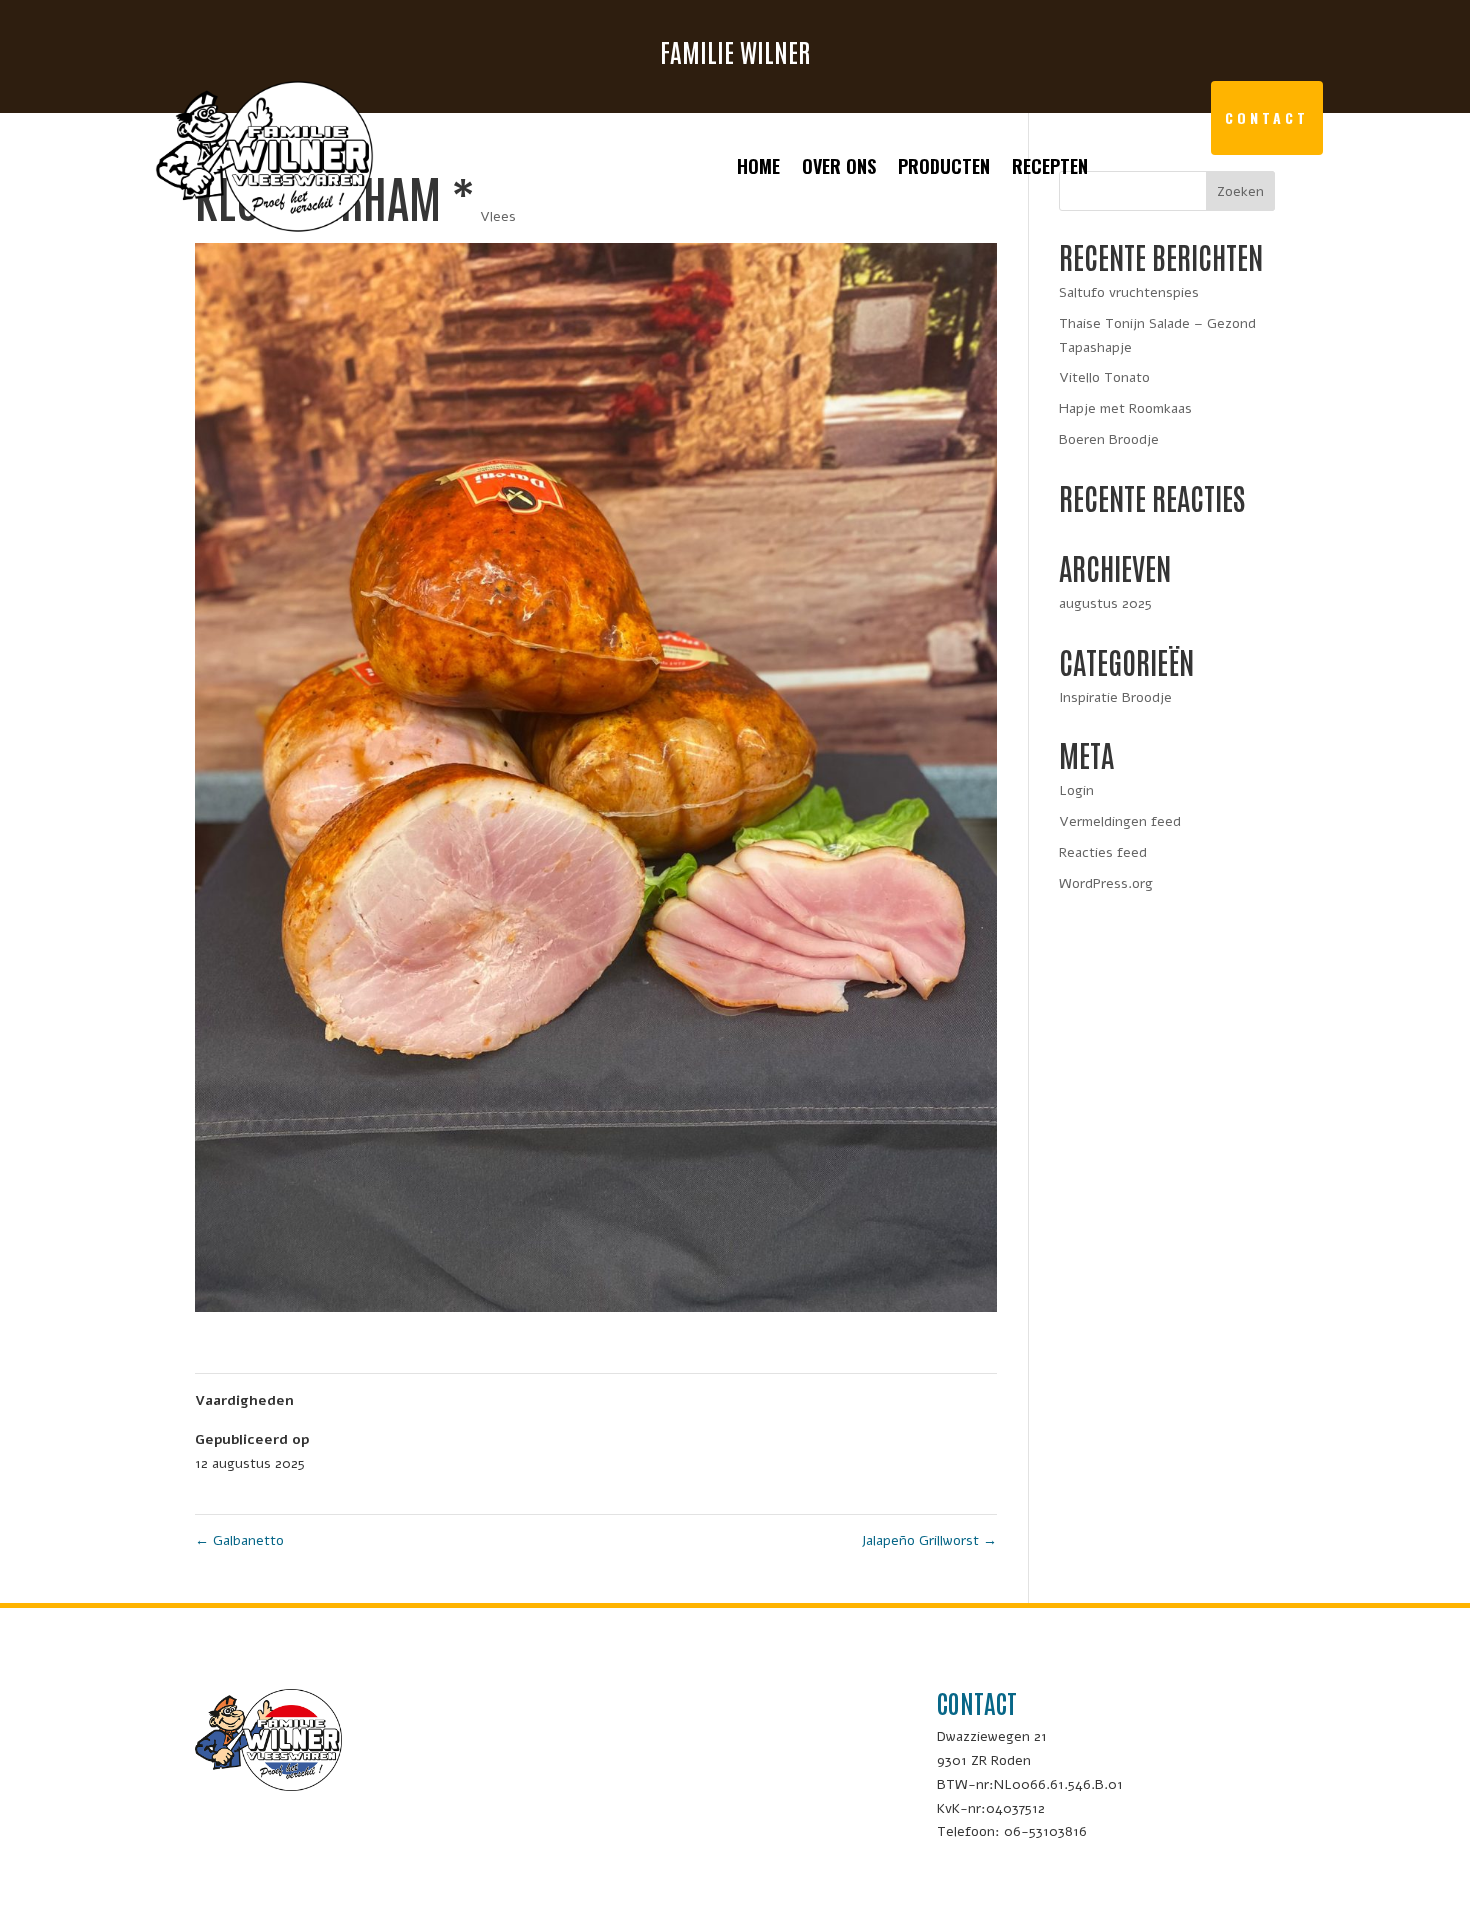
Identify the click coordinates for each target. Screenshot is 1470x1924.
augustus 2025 (1105, 603)
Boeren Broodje (1109, 439)
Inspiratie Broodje (1115, 697)
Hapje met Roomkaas (1125, 408)
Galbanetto (239, 1540)
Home (758, 169)
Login (1076, 790)
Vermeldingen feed (1120, 821)
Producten (944, 169)
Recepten (1050, 169)
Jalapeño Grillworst (929, 1540)
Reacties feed (1103, 852)
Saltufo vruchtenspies (1129, 292)
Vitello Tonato (1104, 377)
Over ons (839, 169)
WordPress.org (1106, 883)
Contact (1267, 117)
